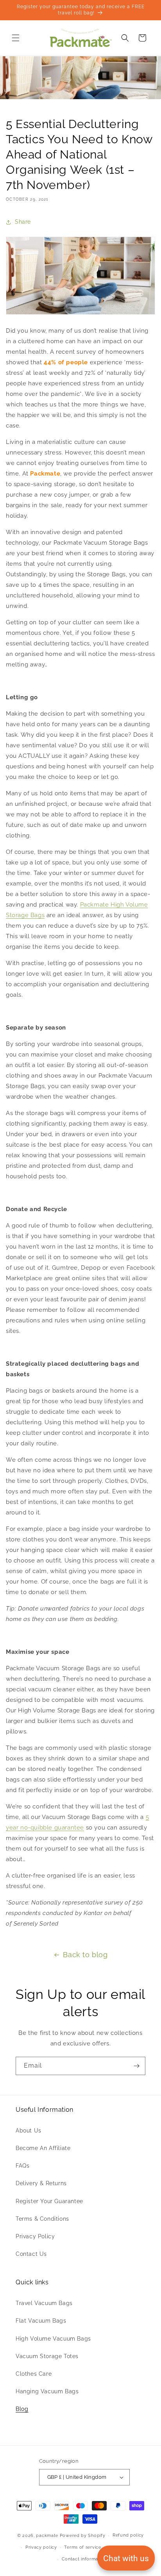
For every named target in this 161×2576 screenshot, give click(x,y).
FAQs (22, 2166)
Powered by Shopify (83, 2536)
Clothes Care (34, 2374)
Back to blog (85, 1955)
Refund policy (128, 2535)
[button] (16, 38)
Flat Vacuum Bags (41, 2321)
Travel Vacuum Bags (44, 2303)
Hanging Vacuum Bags (47, 2391)
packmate (47, 2536)
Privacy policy (41, 2547)
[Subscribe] (136, 2066)
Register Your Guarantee (49, 2201)
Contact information (84, 2559)
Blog (22, 2409)
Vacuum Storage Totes (47, 2356)
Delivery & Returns (41, 2183)
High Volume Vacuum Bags (53, 2339)
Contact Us (31, 2254)
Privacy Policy (35, 2236)
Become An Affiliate (43, 2148)
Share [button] (23, 222)
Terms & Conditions (42, 2219)
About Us (29, 2131)
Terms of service (82, 2547)
